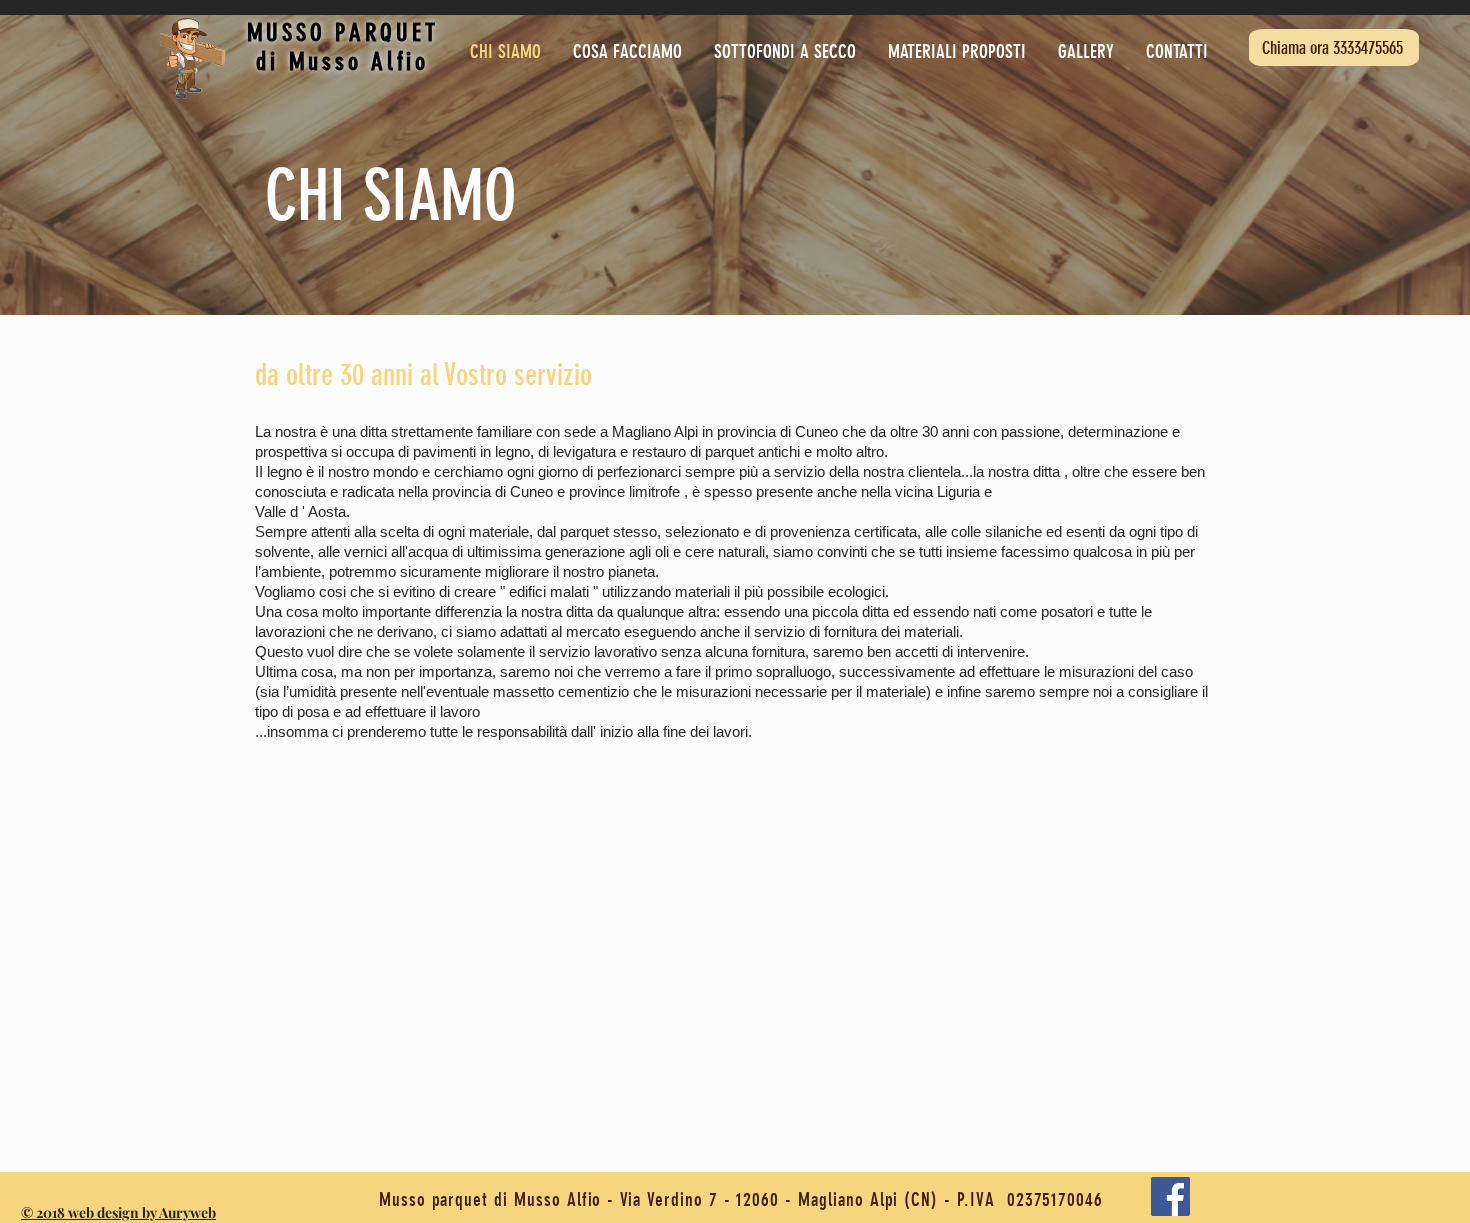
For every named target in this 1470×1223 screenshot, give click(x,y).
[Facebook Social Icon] (1170, 1196)
